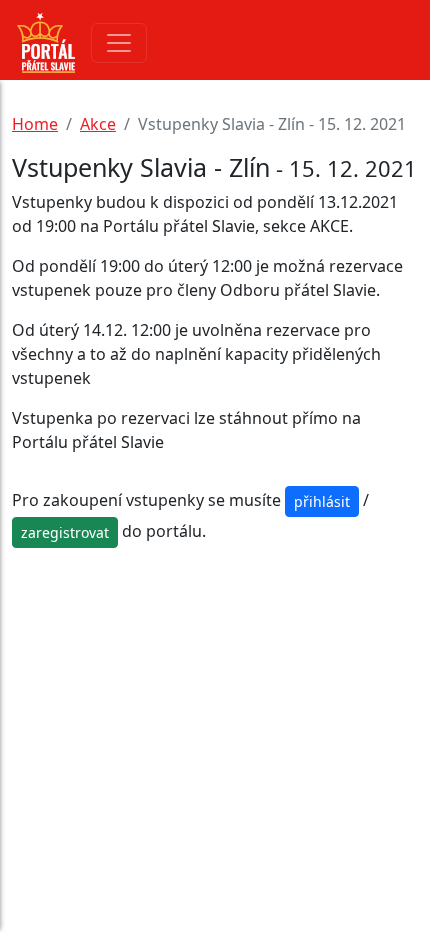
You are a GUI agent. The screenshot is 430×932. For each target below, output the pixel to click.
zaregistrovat (65, 532)
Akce (98, 124)
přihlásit (322, 501)
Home (35, 124)
